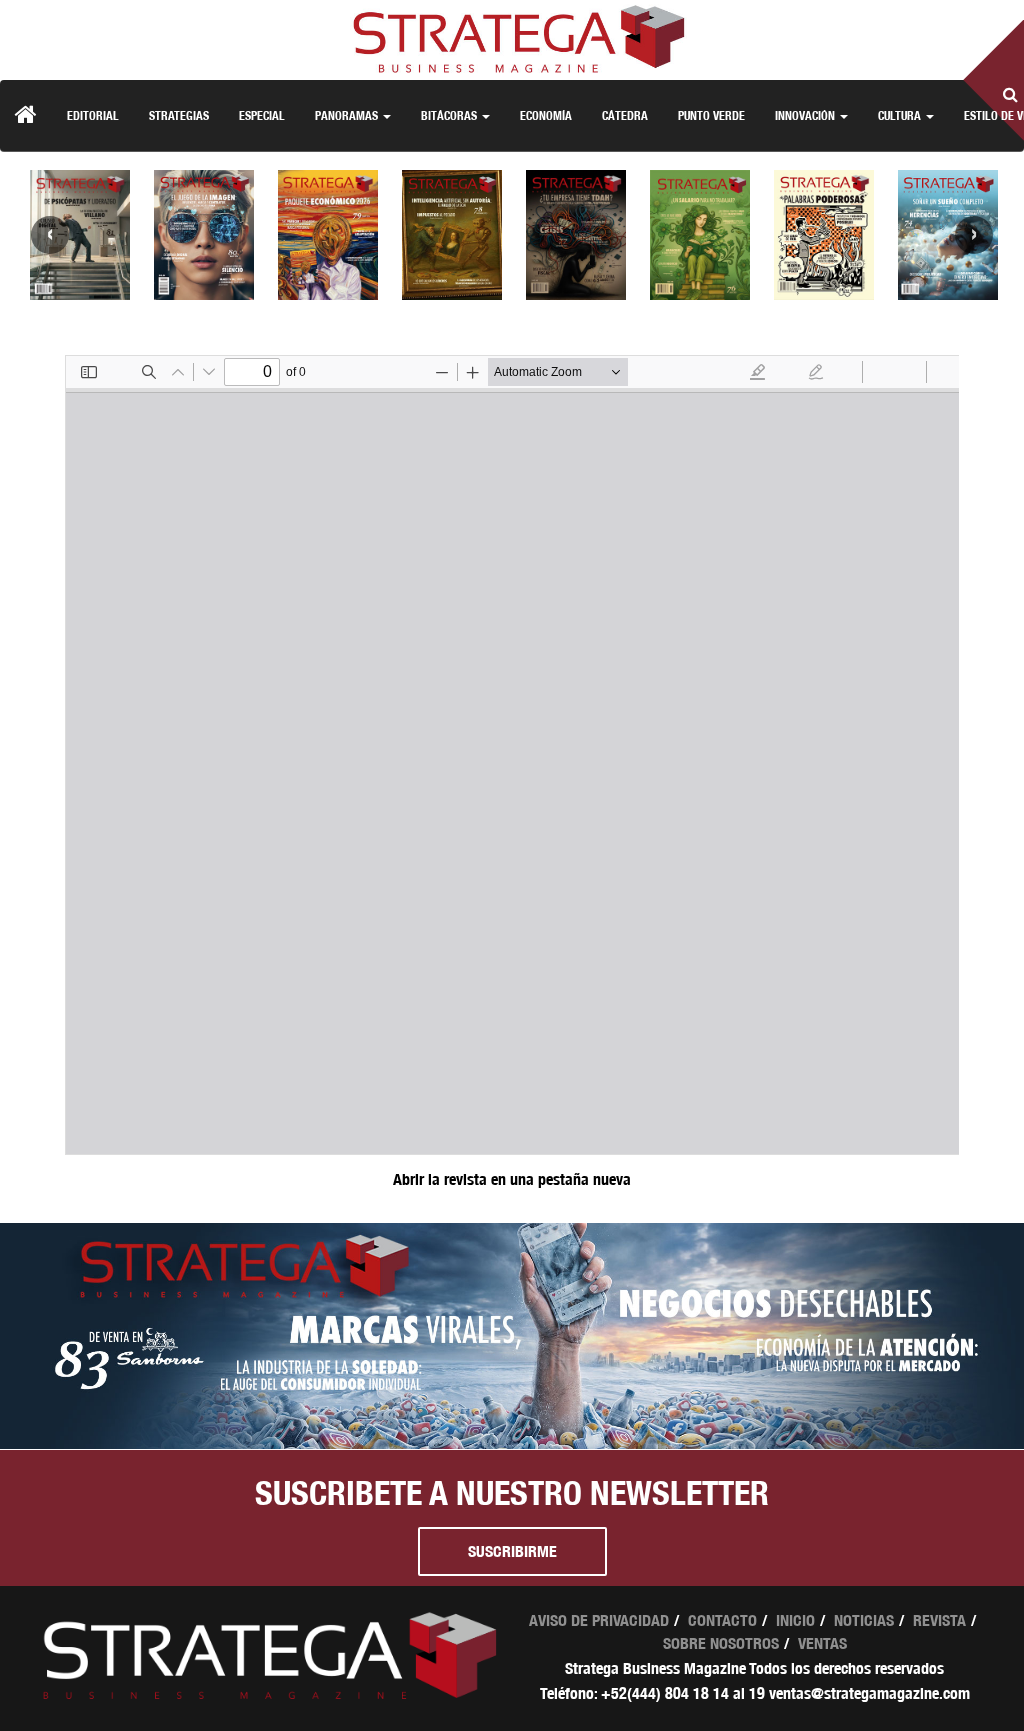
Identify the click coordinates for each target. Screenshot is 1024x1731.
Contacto (722, 1620)
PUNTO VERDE (711, 115)
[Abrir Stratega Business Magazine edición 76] (700, 235)
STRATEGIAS (179, 115)
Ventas (822, 1643)
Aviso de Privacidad (599, 1620)
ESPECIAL (262, 115)
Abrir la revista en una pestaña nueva (512, 1179)
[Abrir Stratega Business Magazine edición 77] (576, 235)
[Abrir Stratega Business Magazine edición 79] (328, 235)
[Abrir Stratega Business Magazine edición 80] (204, 235)
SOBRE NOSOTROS (721, 1643)
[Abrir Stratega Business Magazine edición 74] (948, 235)
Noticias (864, 1620)
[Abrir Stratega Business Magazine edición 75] (824, 235)
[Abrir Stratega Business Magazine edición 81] (80, 235)
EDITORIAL (93, 115)
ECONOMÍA (546, 115)
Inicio (795, 1620)
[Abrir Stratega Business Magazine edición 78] (452, 235)
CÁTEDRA (625, 115)
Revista (939, 1620)
